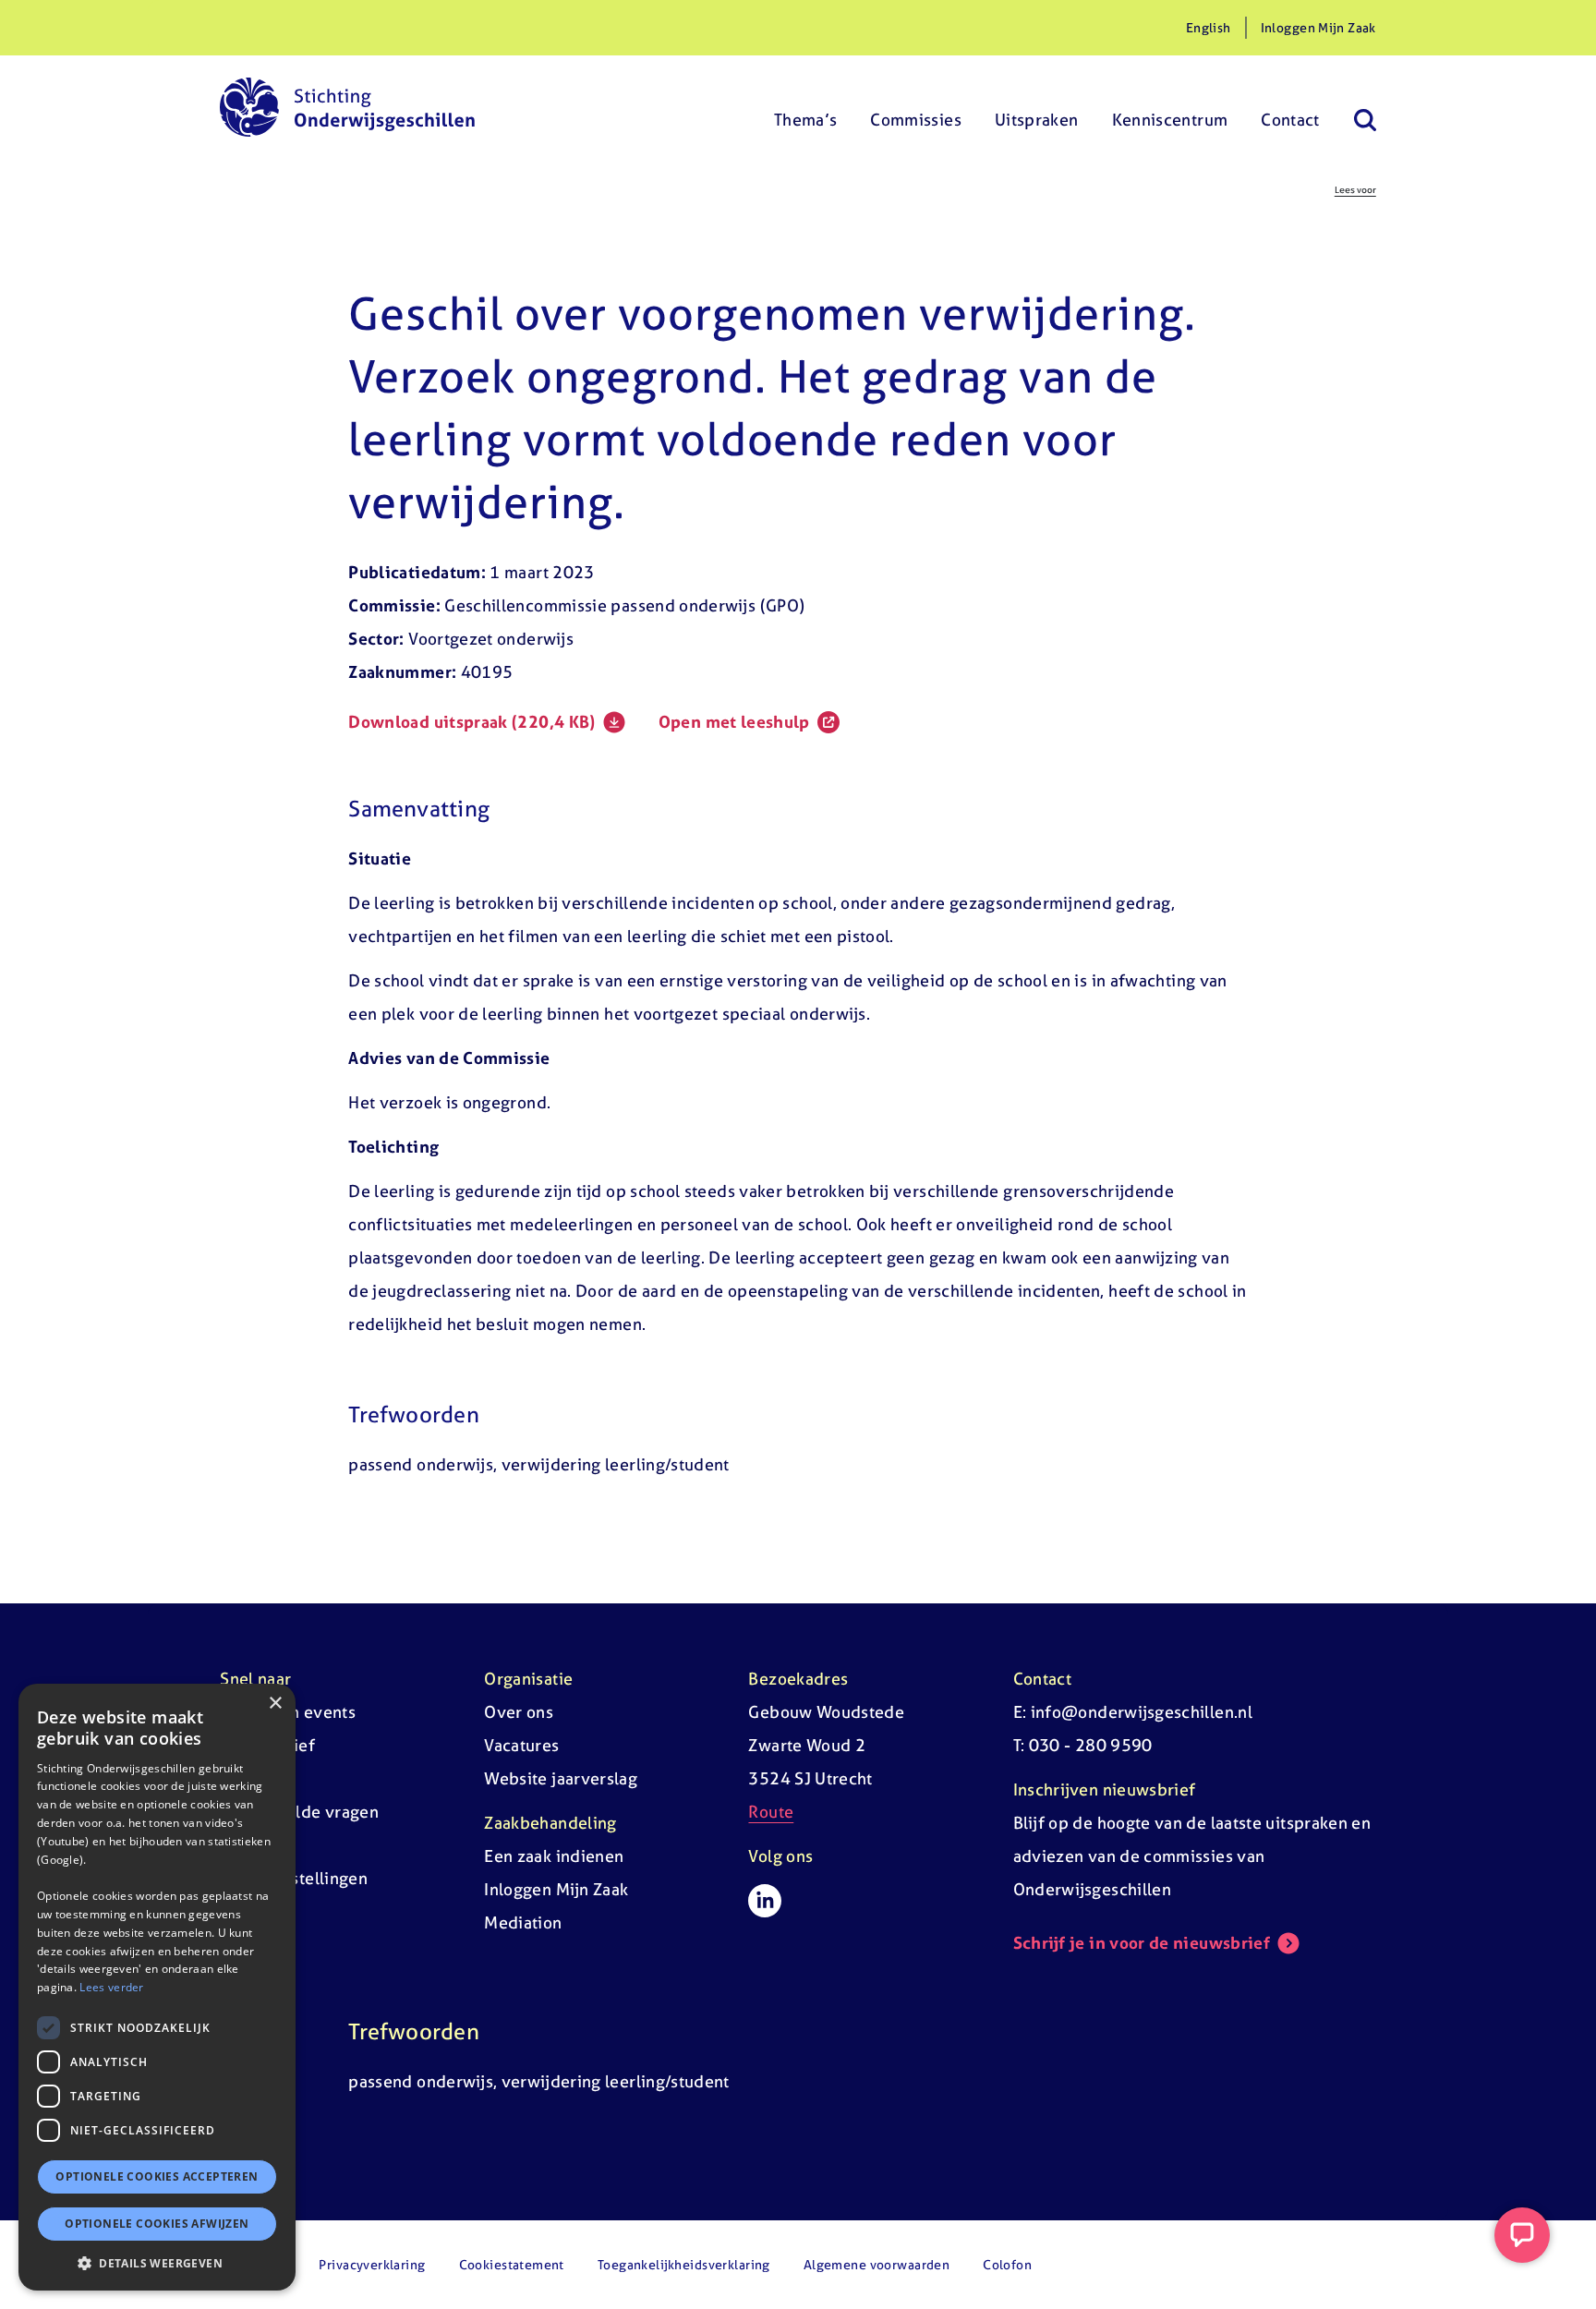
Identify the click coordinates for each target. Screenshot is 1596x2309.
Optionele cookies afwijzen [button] (157, 2224)
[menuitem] (806, 107)
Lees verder (111, 1987)
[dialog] (157, 1987)
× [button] (275, 1704)
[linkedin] (765, 1901)
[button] (157, 2263)
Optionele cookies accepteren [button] (157, 2176)
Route (771, 1812)
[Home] (347, 107)
